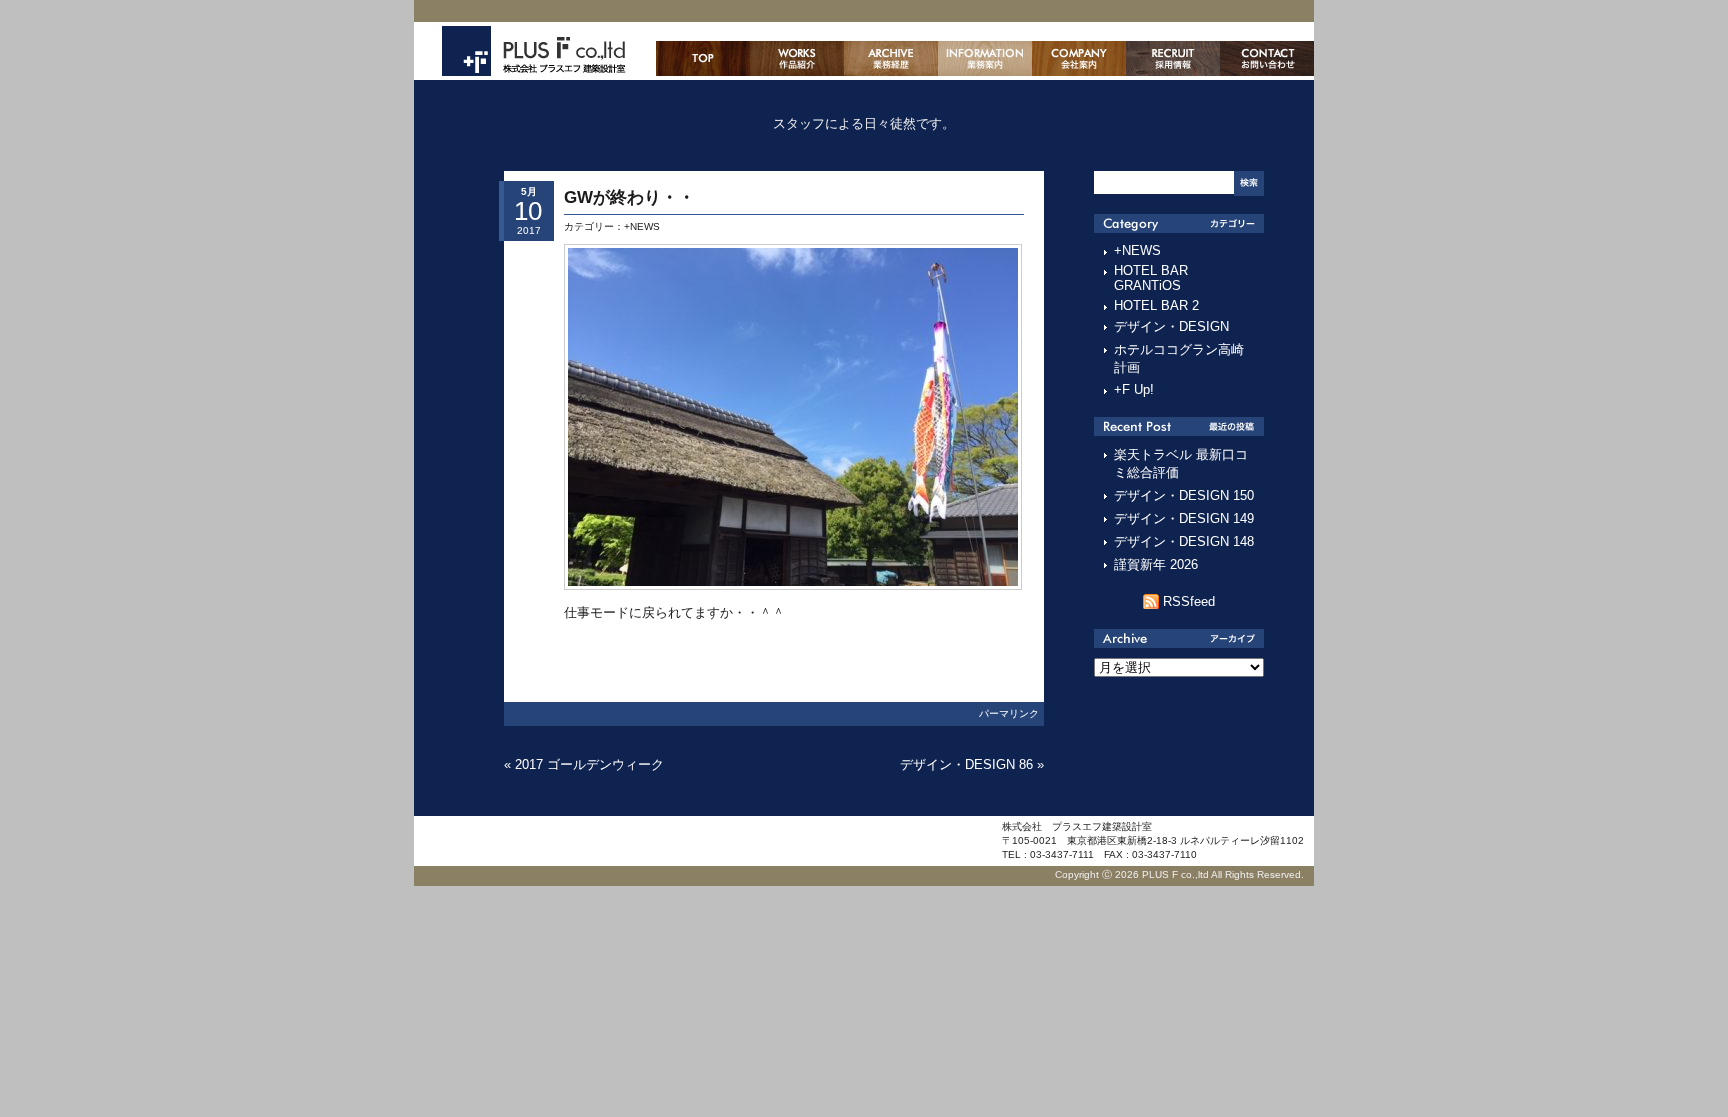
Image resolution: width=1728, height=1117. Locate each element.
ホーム (703, 58)
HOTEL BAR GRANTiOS (1151, 278)
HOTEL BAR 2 (1156, 305)
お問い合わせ (1267, 58)
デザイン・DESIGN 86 (966, 764)
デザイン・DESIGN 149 (1184, 518)
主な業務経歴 (891, 58)
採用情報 (1173, 58)
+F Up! (1134, 389)
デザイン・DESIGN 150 (1184, 495)
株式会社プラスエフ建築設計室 (534, 51)
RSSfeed (1189, 601)
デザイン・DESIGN (1171, 326)
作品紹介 (797, 58)
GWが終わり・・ (629, 197)
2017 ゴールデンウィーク (589, 764)
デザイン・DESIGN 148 (1184, 541)
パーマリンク (1009, 713)
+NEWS (642, 226)
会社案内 (1079, 58)
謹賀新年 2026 (1156, 564)
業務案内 (985, 58)
